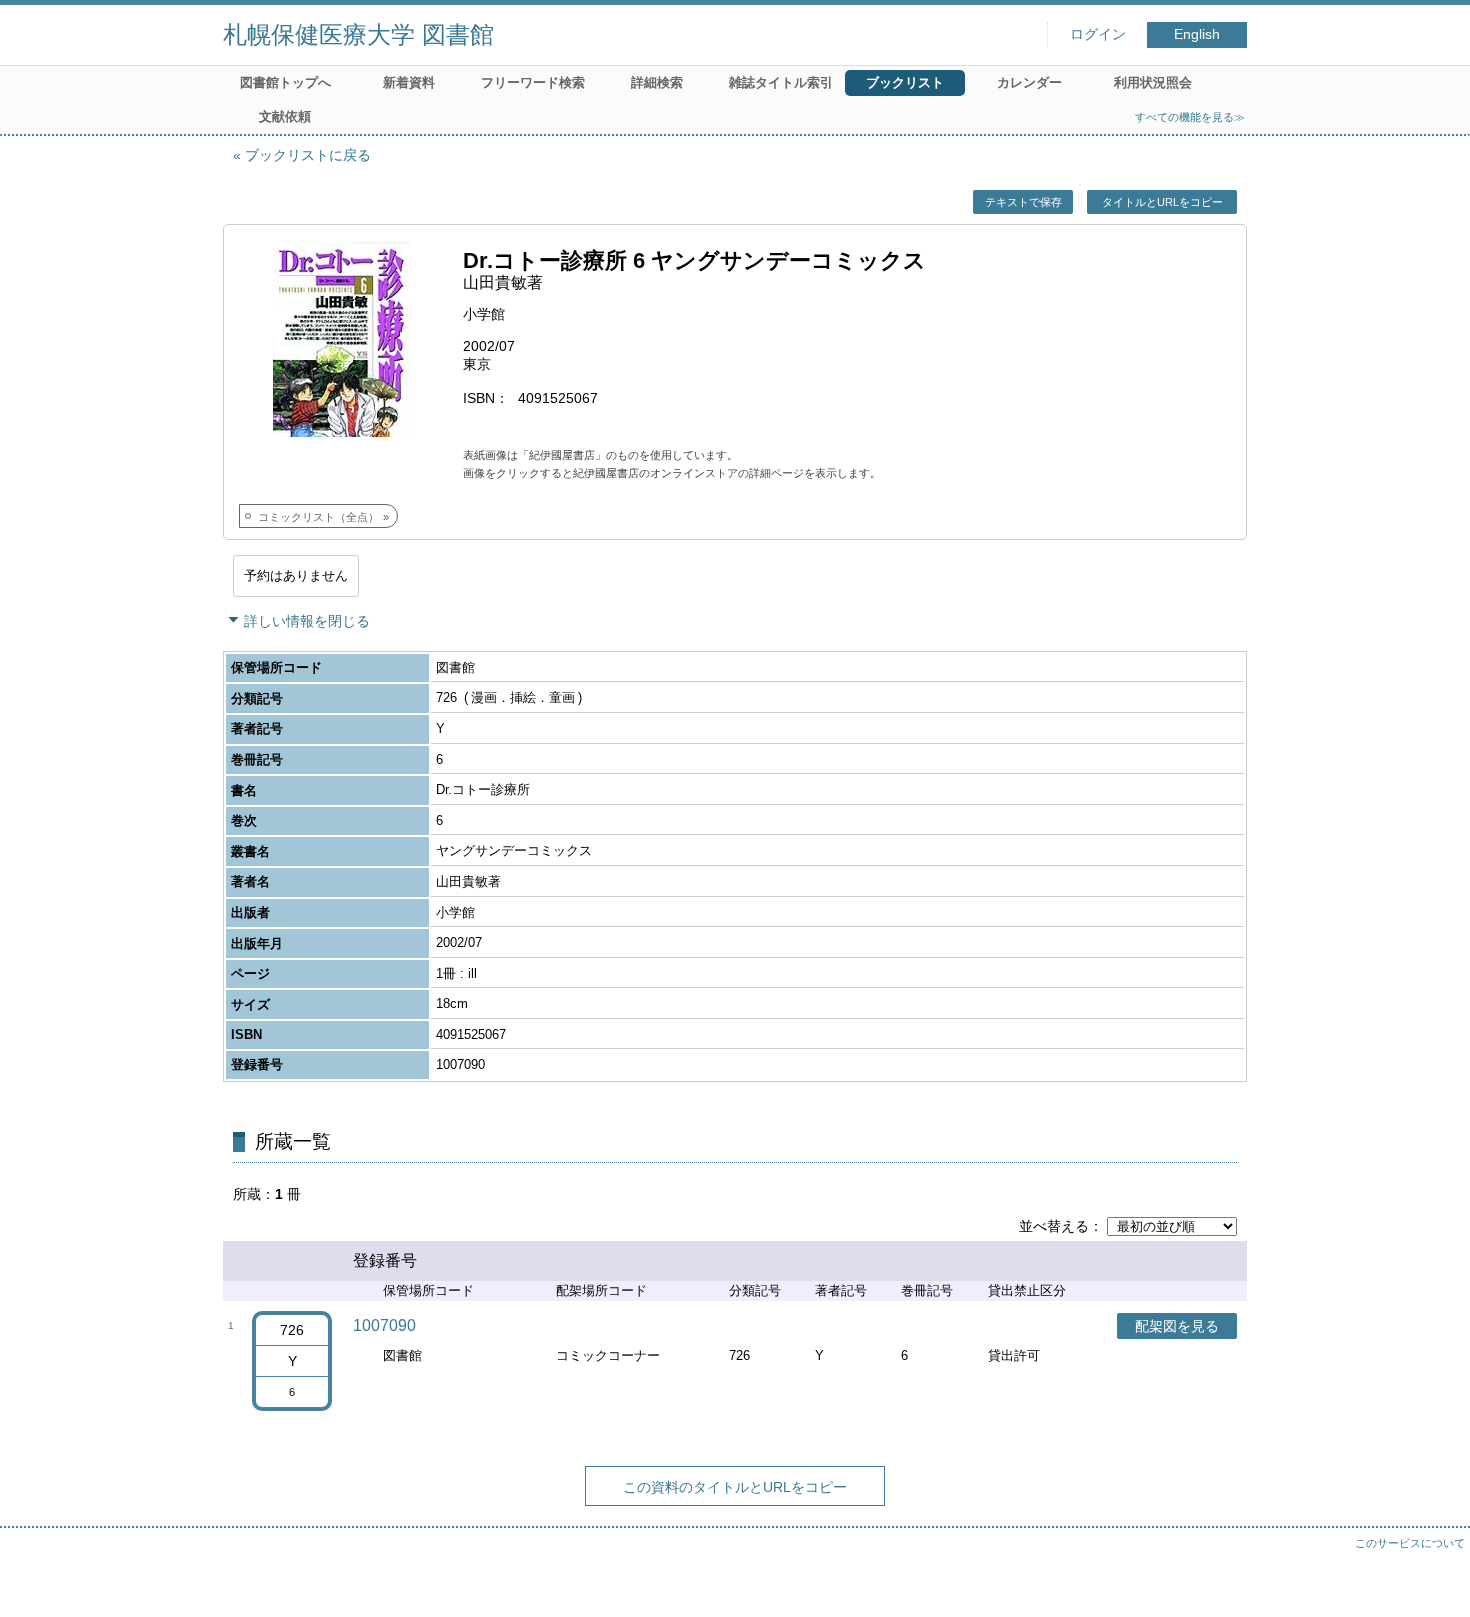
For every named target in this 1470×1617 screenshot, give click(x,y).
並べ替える (1054, 1226)
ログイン (1098, 34)
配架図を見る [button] (1177, 1326)
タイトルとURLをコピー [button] (1162, 202)
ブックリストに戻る (308, 155)
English (1197, 34)
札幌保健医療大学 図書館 (358, 34)
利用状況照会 (1153, 82)
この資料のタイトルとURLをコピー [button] (735, 1487)
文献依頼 (285, 116)
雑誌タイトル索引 (781, 82)
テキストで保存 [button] (1023, 202)
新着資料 (409, 82)
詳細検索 (657, 82)
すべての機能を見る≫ (1190, 117)
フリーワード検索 (533, 82)
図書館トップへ (285, 82)
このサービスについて (1410, 1543)
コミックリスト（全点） (318, 517)
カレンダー (1029, 82)
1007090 (384, 1325)
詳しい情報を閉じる (307, 621)
